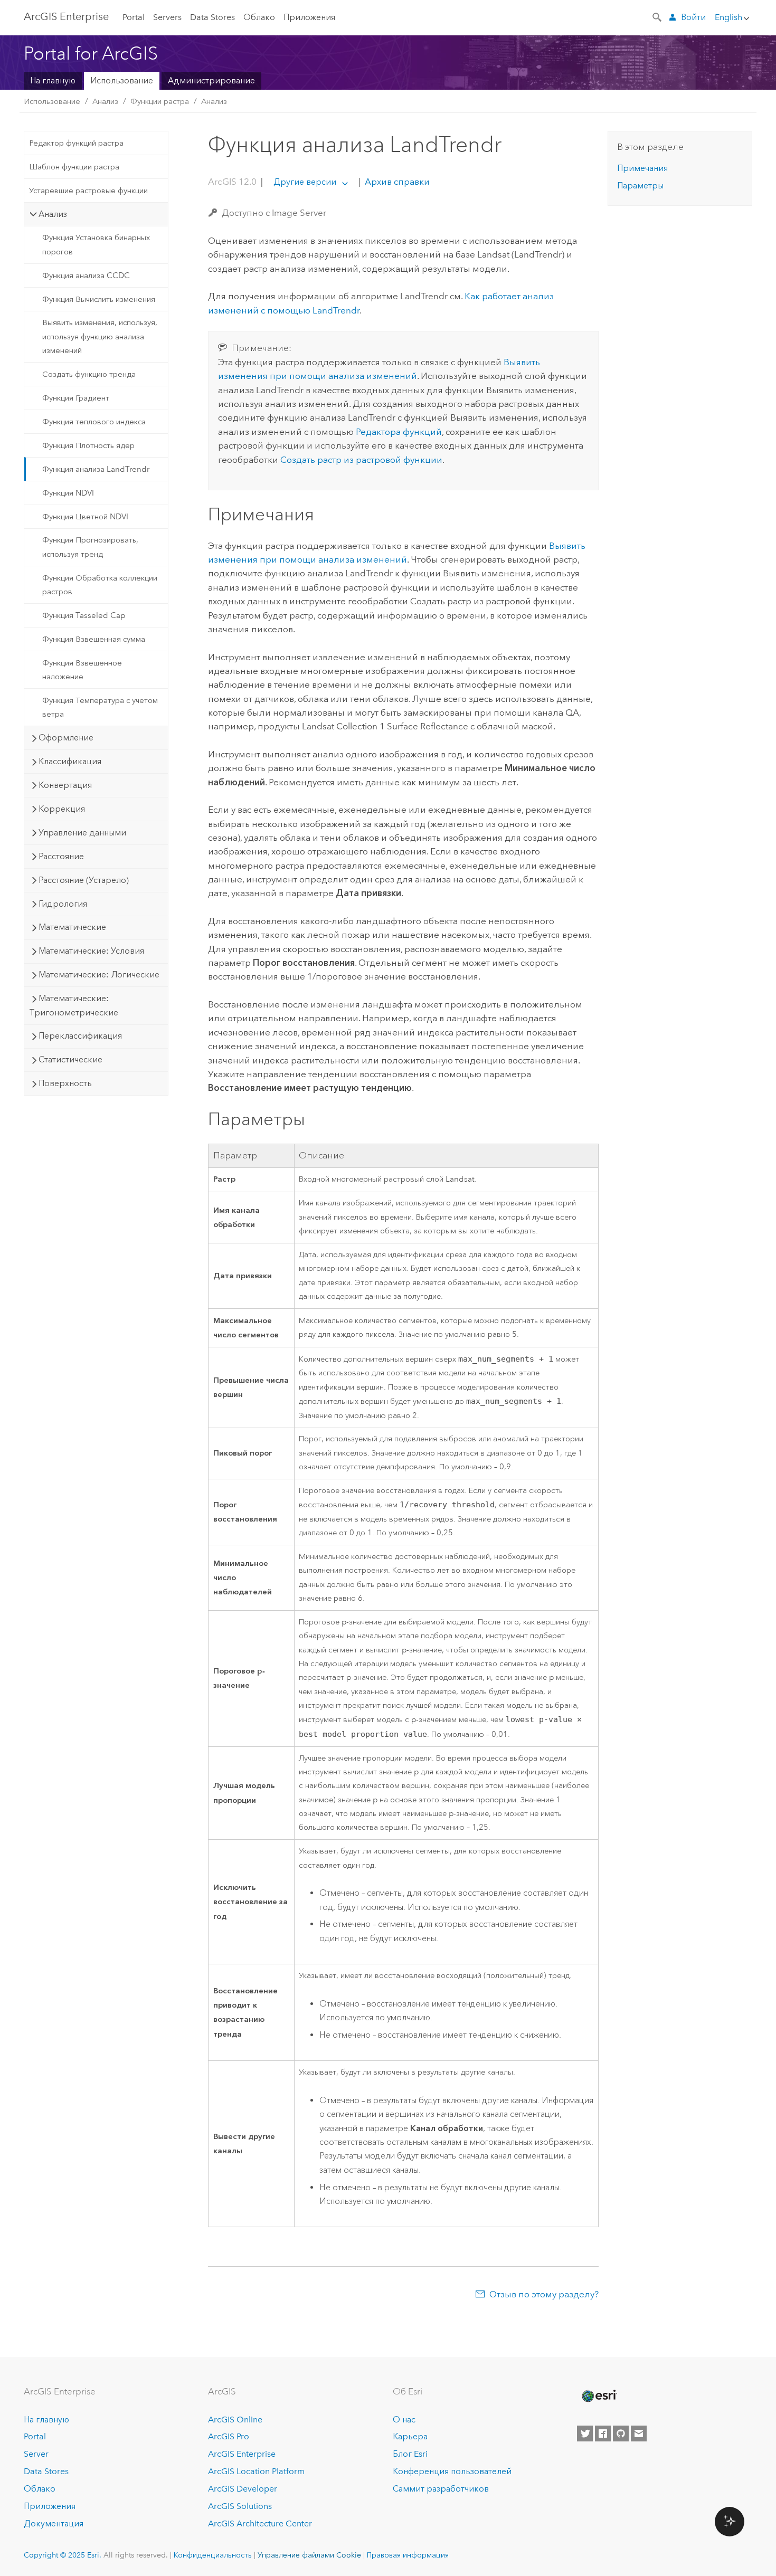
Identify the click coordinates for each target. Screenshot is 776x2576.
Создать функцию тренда (89, 374)
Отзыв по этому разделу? (544, 2294)
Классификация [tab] (70, 761)
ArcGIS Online (235, 2420)
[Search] (658, 16)
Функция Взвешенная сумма (94, 639)
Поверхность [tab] (65, 1083)
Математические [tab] (72, 927)
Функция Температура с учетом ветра (100, 707)
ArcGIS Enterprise (66, 16)
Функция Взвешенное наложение (82, 670)
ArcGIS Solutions (240, 2506)
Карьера (410, 2436)
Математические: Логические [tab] (99, 975)
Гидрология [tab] (63, 904)
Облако (259, 17)
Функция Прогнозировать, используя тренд (90, 547)
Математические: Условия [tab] (91, 951)
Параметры (640, 186)
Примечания (642, 168)
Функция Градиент (76, 398)
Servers (167, 17)
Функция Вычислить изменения (99, 299)
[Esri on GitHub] (621, 2434)
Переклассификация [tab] (80, 1036)
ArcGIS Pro (229, 2436)
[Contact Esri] (639, 2434)
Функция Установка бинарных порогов (96, 244)
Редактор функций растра (76, 143)
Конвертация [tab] (65, 785)
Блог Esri (410, 2454)
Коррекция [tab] (62, 809)
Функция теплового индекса (94, 422)
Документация (54, 2523)
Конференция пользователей (452, 2471)
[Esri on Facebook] (603, 2434)
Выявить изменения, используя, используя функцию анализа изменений (100, 336)
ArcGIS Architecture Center (260, 2523)
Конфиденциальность (213, 2555)
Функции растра (160, 101)
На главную (53, 80)
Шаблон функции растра (74, 167)
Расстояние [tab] (61, 856)
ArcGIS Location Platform (256, 2471)
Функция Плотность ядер (88, 445)
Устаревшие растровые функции (88, 191)
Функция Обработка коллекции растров (100, 585)
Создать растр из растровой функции (361, 460)
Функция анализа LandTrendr (96, 469)
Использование (122, 80)
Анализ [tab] (53, 214)
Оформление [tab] (66, 738)
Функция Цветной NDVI (85, 517)
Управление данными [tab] (82, 833)
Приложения (309, 17)
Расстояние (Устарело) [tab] (84, 880)
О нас (404, 2420)
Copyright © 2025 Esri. (63, 2555)
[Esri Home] (599, 2396)
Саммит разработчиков (441, 2489)
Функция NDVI (68, 493)
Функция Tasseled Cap (84, 615)
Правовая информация (408, 2555)
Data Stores (212, 17)
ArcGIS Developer (243, 2489)
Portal (134, 17)
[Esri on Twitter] (585, 2434)
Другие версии (305, 182)
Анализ (105, 101)
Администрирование (211, 80)
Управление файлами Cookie (309, 2555)
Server (36, 2454)
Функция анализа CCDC (86, 275)
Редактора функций (399, 432)
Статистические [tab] (70, 1059)
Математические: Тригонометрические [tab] (74, 1005)
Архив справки (396, 182)
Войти (693, 17)
